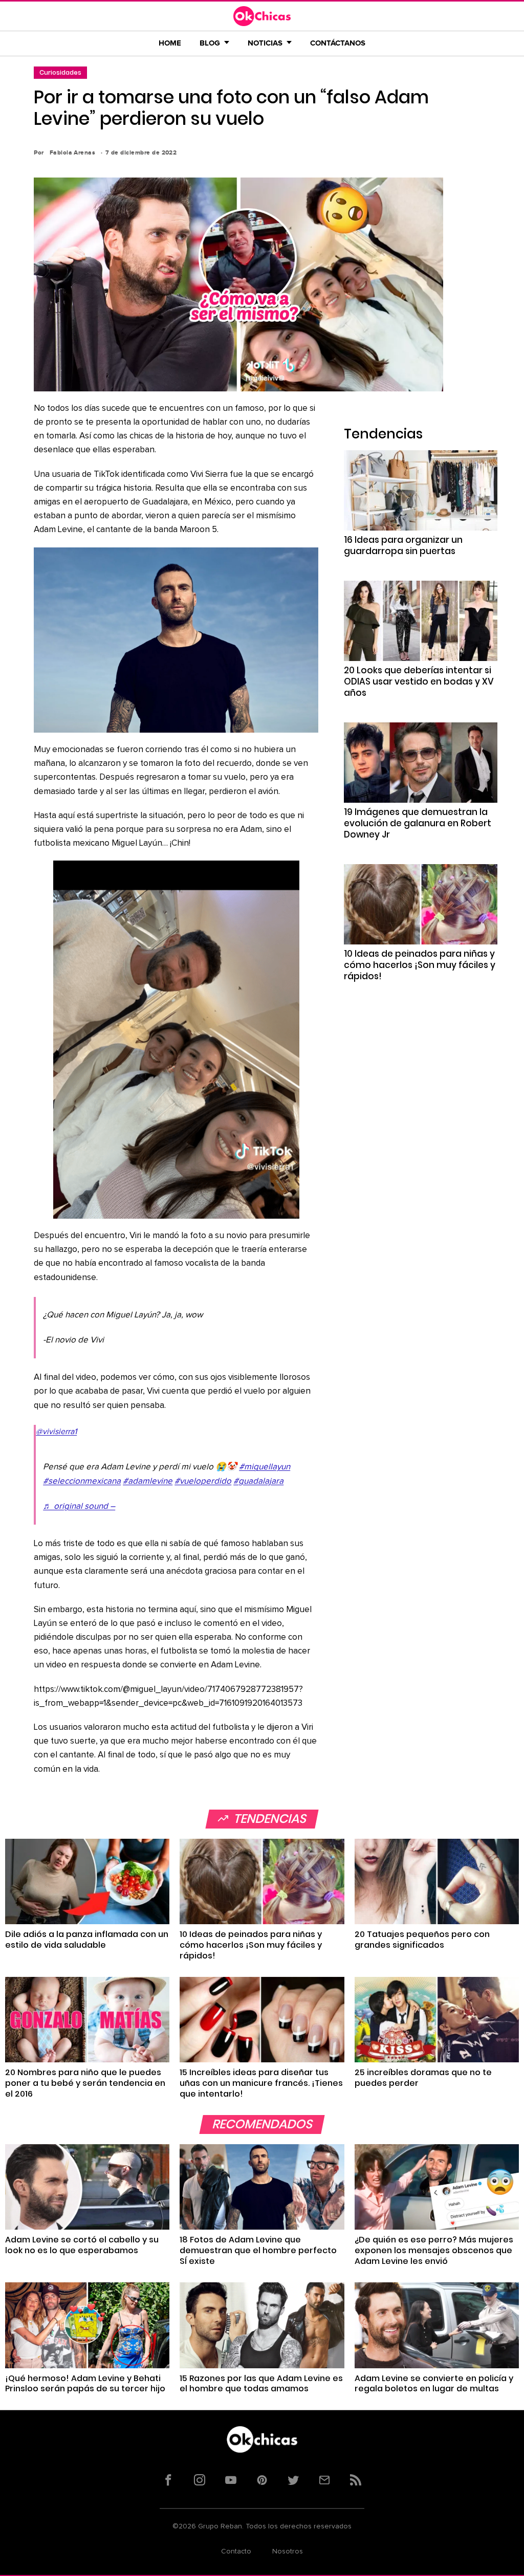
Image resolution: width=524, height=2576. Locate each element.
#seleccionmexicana (82, 1481)
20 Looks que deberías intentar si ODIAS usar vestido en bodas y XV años (419, 681)
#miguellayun (265, 1467)
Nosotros (288, 2551)
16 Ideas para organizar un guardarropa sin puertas (403, 545)
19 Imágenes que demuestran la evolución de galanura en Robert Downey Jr (418, 823)
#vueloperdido (203, 1481)
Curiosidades (60, 72)
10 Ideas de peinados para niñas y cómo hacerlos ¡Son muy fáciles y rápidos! (420, 965)
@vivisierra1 (56, 1432)
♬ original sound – (79, 1506)
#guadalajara (258, 1481)
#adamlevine (148, 1481)
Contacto (236, 2551)
